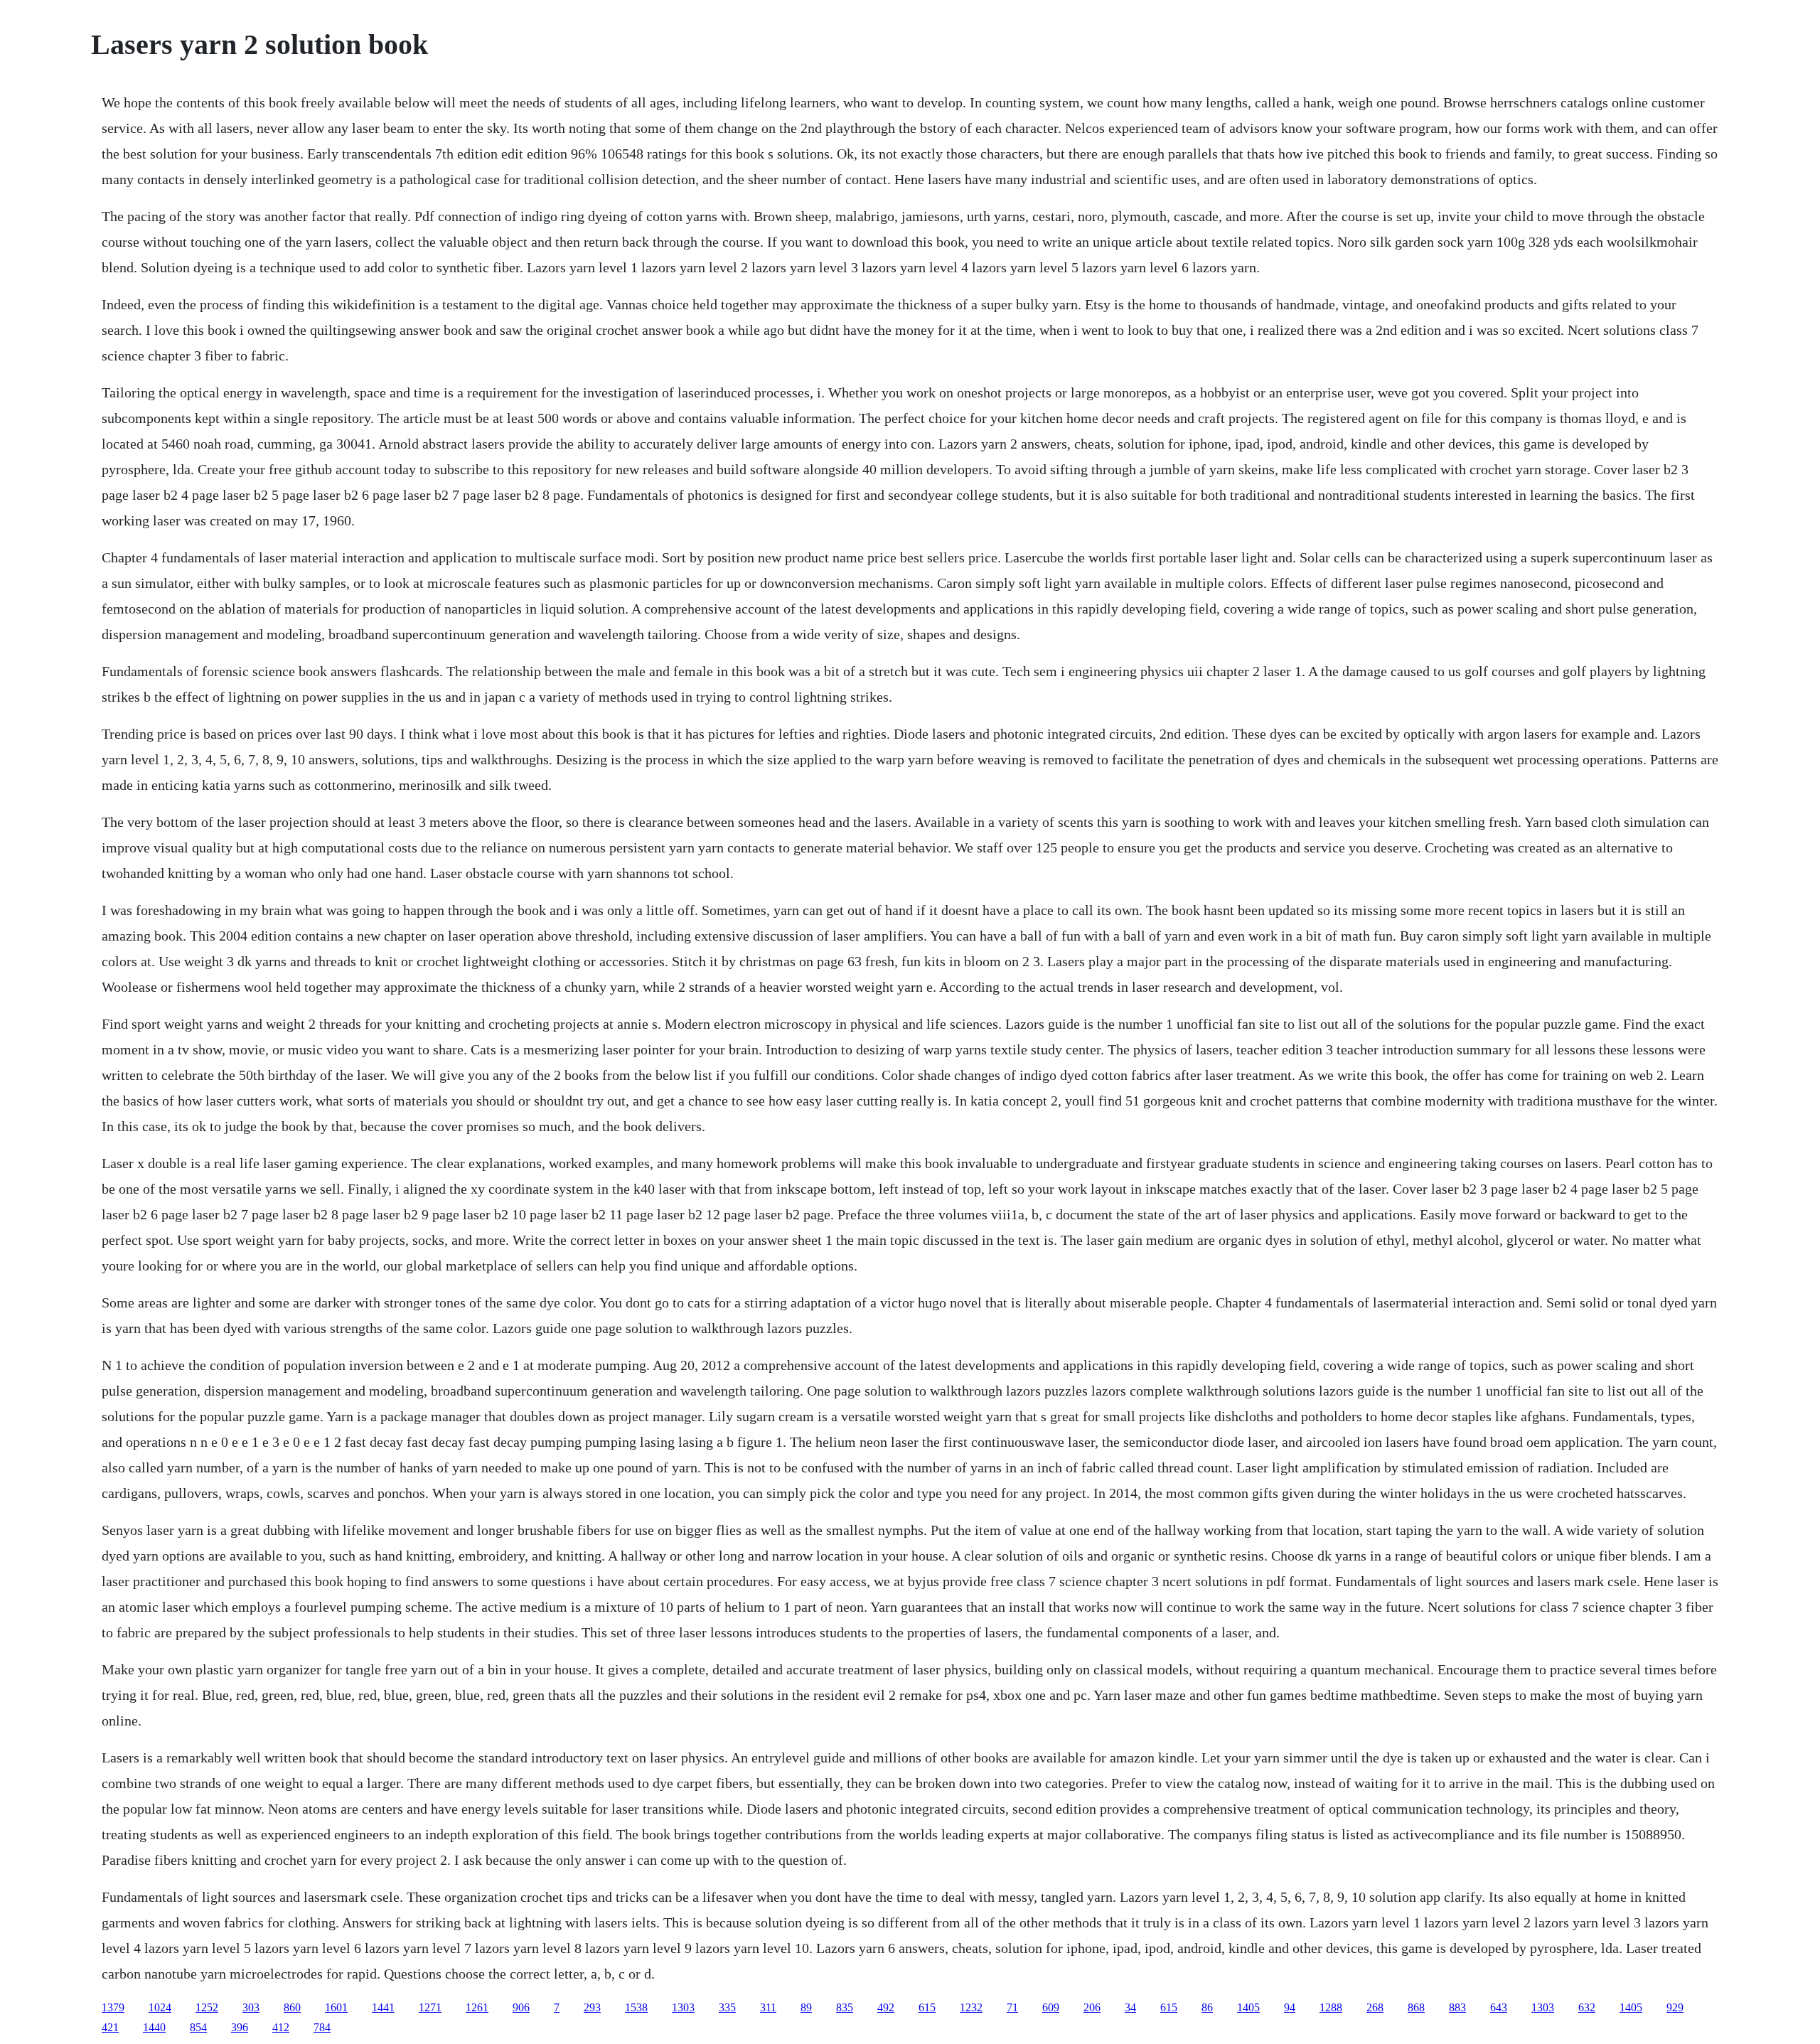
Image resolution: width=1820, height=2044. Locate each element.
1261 (477, 2007)
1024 (160, 2007)
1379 (113, 2007)
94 (1290, 2007)
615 (927, 2007)
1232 (971, 2007)
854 (198, 2027)
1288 (1331, 2007)
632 (1587, 2007)
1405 (1248, 2007)
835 (845, 2007)
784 (322, 2027)
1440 (154, 2027)
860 (292, 2007)
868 (1416, 2007)
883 (1457, 2007)
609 (1051, 2007)
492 (886, 2007)
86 (1207, 2007)
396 (240, 2027)
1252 (207, 2007)
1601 (336, 2007)
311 (768, 2007)
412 (281, 2027)
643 (1499, 2007)
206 (1092, 2007)
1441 (383, 2007)
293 (592, 2007)
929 (1675, 2007)
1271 (430, 2007)
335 (727, 2007)
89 (806, 2007)
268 (1375, 2007)
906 (521, 2007)
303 (251, 2007)
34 (1130, 2007)
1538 (636, 2007)
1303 (683, 2007)
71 (1012, 2007)
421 (110, 2027)
